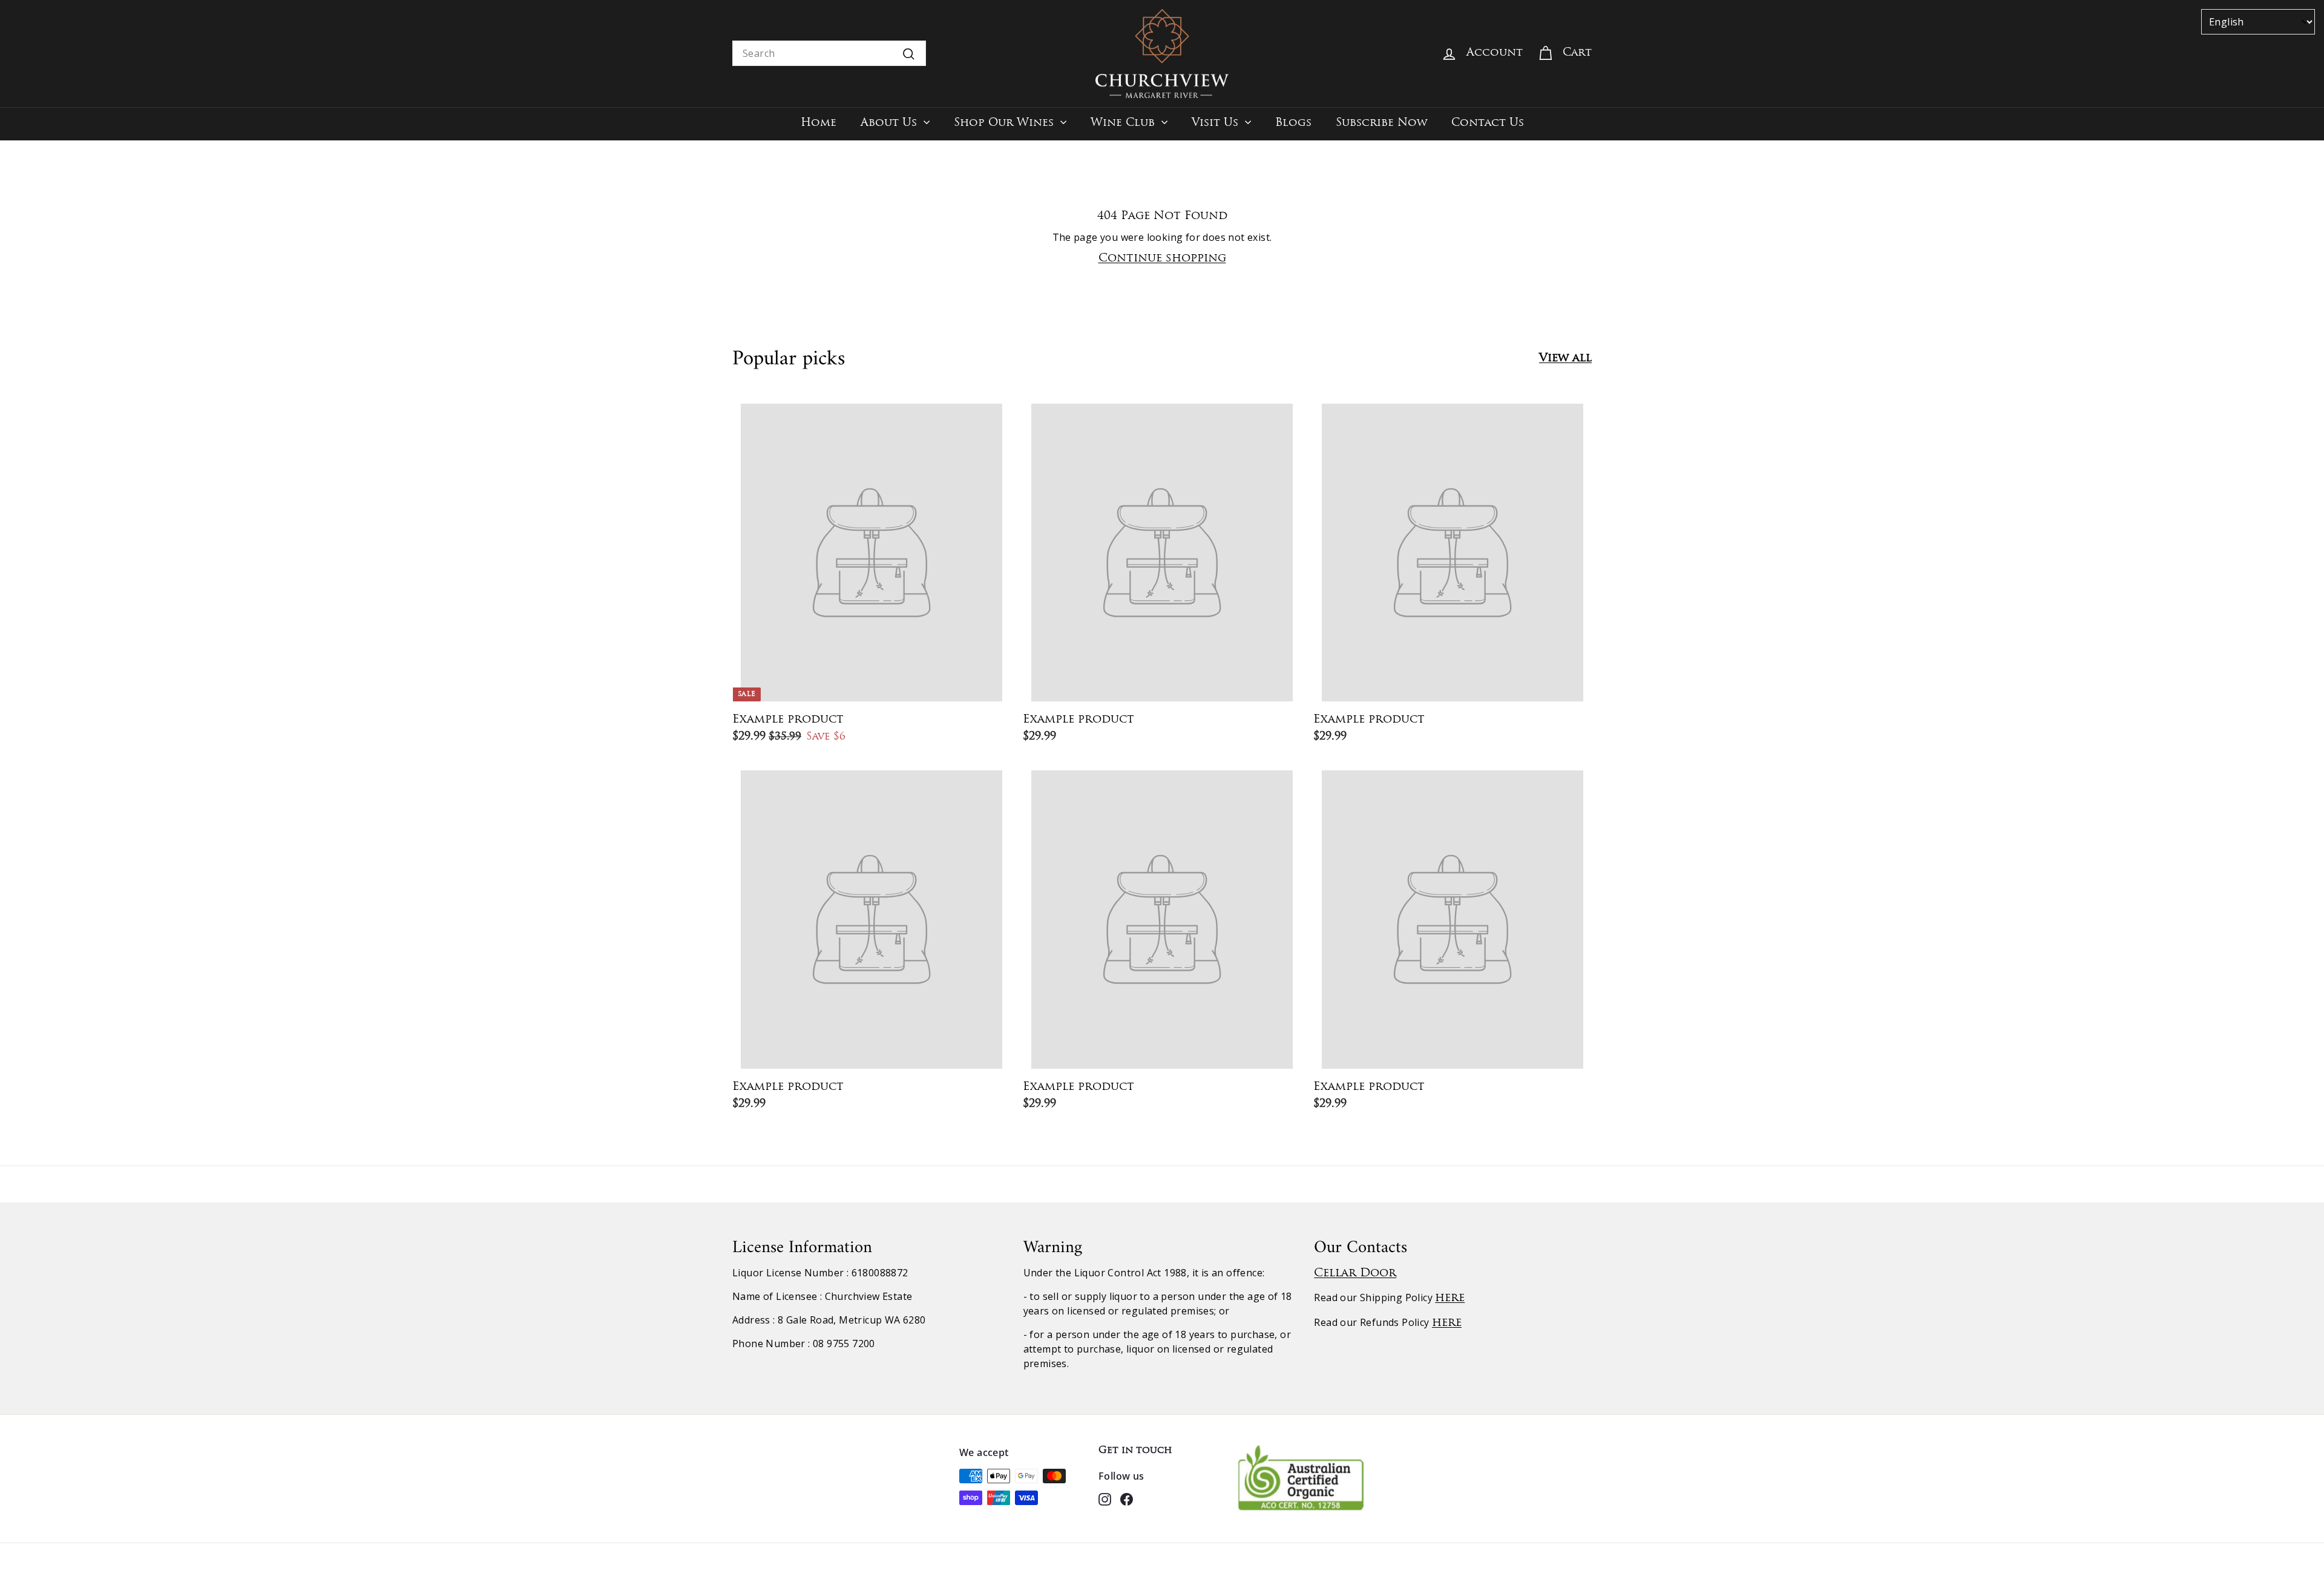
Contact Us (1488, 123)
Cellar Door (1355, 1274)
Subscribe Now (1381, 123)
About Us (891, 123)
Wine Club (1124, 123)
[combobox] (829, 53)
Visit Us (1217, 123)
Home (819, 123)
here (1450, 1298)
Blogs (1293, 123)
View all (1565, 359)
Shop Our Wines (1006, 123)
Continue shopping (1162, 259)
